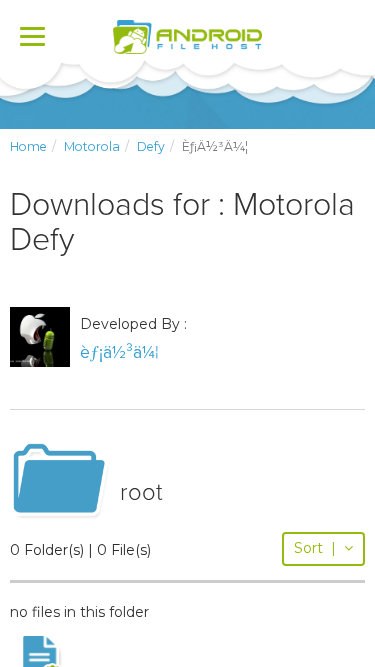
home (28, 146)
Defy (151, 146)
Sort (315, 548)
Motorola (92, 146)
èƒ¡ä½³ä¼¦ (119, 352)
